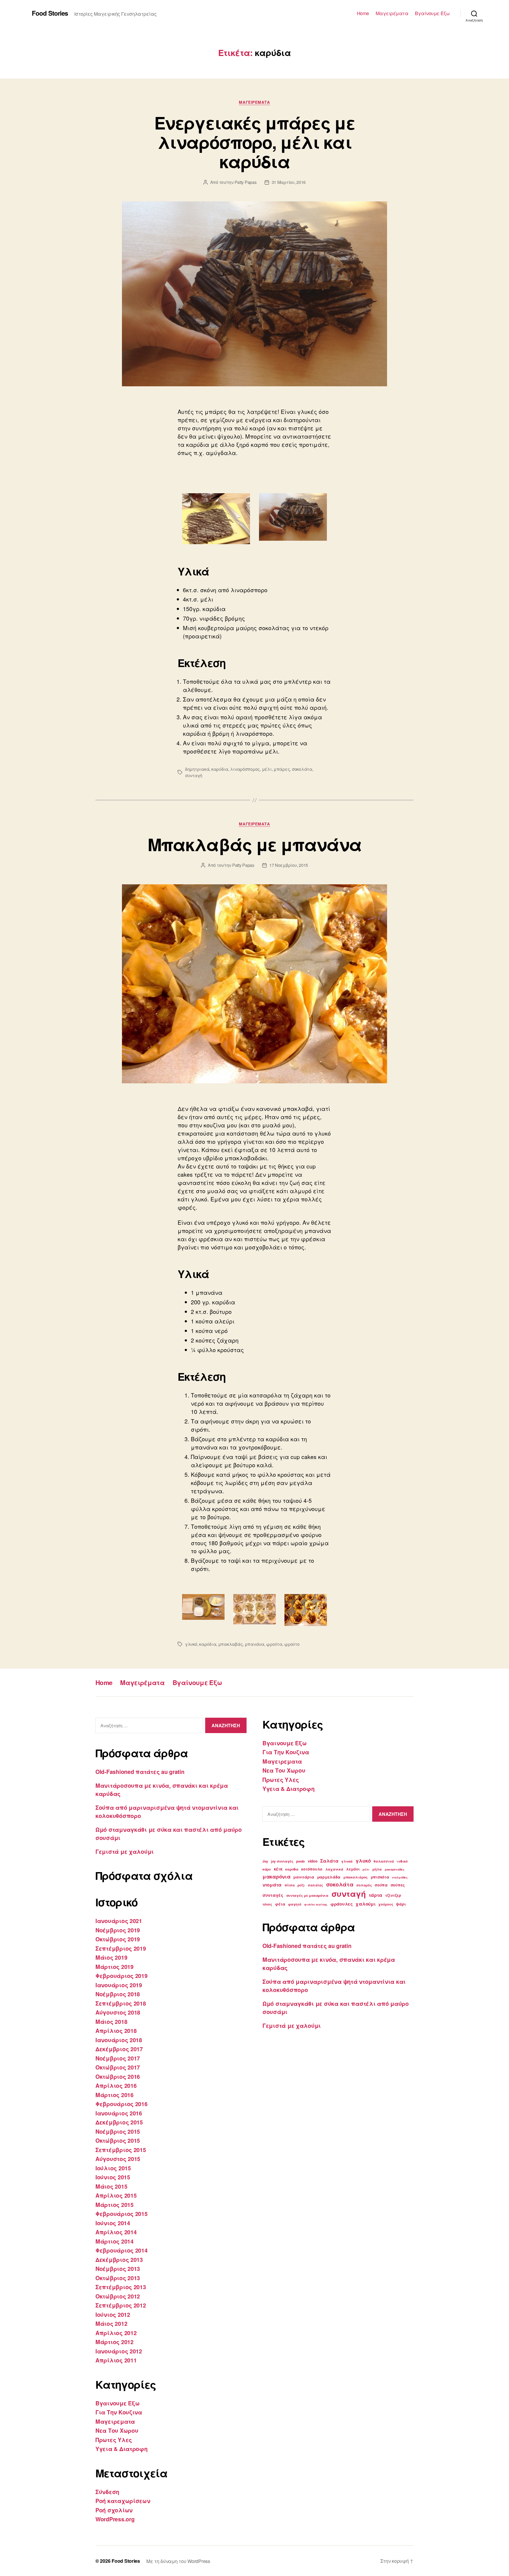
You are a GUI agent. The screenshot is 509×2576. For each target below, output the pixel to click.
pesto (300, 1861)
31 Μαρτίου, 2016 (289, 182)
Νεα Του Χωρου (117, 2430)
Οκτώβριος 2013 (118, 2278)
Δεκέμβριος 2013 (119, 2259)
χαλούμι (365, 1904)
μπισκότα (380, 1877)
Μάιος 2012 (111, 2323)
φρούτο (292, 1644)
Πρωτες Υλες (114, 2440)
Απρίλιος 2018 (116, 2031)
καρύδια (220, 769)
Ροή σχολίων (114, 2510)
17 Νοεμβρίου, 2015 (289, 865)
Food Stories (50, 13)
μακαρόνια (277, 1876)
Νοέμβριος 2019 (118, 1930)
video (313, 1861)
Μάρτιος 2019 (115, 1967)
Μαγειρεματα (254, 102)
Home (363, 13)
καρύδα (292, 1869)
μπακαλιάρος (356, 1877)
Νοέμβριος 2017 (118, 2058)
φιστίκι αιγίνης (316, 1904)
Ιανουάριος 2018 (119, 2040)
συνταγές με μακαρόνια (307, 1895)
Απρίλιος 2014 (116, 2232)
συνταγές (273, 1895)
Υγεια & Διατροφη (122, 2449)
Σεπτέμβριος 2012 (121, 2305)
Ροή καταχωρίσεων (123, 2501)
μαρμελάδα (329, 1877)
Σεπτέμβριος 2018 (121, 2003)
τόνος (267, 1904)
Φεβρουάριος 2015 (122, 2214)
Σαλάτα (329, 1861)
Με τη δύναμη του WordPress (178, 2561)
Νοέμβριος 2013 (118, 2268)
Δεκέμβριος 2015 (119, 2122)
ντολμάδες (400, 1877)
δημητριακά (197, 769)
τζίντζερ (393, 1895)
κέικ (278, 1869)
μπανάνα (254, 1644)
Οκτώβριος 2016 (118, 2076)
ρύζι (301, 1885)
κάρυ (267, 1869)
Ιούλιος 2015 (113, 2168)
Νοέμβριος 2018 (118, 1994)
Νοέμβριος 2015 (118, 2131)
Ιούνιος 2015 (113, 2177)
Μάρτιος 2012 (115, 2342)
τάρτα (376, 1895)
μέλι (267, 769)
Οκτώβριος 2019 (118, 1939)
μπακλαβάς (231, 1644)
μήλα (377, 1869)
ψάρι (401, 1904)
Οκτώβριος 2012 (118, 2296)
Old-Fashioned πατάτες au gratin (140, 1772)
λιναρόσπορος (245, 769)
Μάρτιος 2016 (115, 2095)
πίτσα (290, 1885)
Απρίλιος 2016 (116, 2085)
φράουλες (342, 1904)
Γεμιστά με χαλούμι (125, 1851)
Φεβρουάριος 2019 (122, 1976)
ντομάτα (272, 1885)
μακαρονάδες (395, 1869)
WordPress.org (115, 2519)
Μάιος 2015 (111, 2186)
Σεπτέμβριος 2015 (121, 2150)
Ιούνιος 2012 (113, 2314)
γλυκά (347, 1861)
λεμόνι (353, 1869)
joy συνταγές (282, 1861)
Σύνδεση (107, 2492)
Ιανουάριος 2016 (119, 2113)
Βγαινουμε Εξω (118, 2403)
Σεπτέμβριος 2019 (121, 1948)
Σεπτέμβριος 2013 (121, 2287)
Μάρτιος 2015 (115, 2205)
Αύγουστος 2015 (118, 2159)
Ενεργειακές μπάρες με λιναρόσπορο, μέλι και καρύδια (254, 142)
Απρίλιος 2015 (116, 2195)
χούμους (386, 1904)
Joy (265, 1861)
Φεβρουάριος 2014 (122, 2250)
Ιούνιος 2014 (113, 2223)
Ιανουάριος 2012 (119, 2351)
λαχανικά (334, 1869)
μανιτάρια (304, 1877)
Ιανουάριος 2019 (119, 1985)
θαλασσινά (384, 1861)
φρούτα (274, 1644)
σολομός (364, 1885)
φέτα (280, 1904)
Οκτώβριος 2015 (118, 2140)
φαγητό (295, 1904)
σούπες (398, 1885)
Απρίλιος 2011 (116, 2360)
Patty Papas (246, 182)
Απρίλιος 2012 (116, 2333)
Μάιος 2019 (111, 1957)
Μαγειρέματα (392, 13)
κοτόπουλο (312, 1869)
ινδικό (402, 1861)
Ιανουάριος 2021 (119, 1921)
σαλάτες (315, 1885)
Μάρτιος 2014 (115, 2241)
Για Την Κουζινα (119, 2412)
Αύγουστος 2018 (118, 2012)
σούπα (381, 1885)
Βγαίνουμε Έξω (432, 13)
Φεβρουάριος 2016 (122, 2104)
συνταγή (194, 775)
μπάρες (282, 769)
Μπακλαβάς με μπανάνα (255, 844)
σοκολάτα (302, 769)
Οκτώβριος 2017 (118, 2067)
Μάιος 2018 (111, 2021)
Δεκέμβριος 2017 (119, 2049)
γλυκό (191, 1644)
